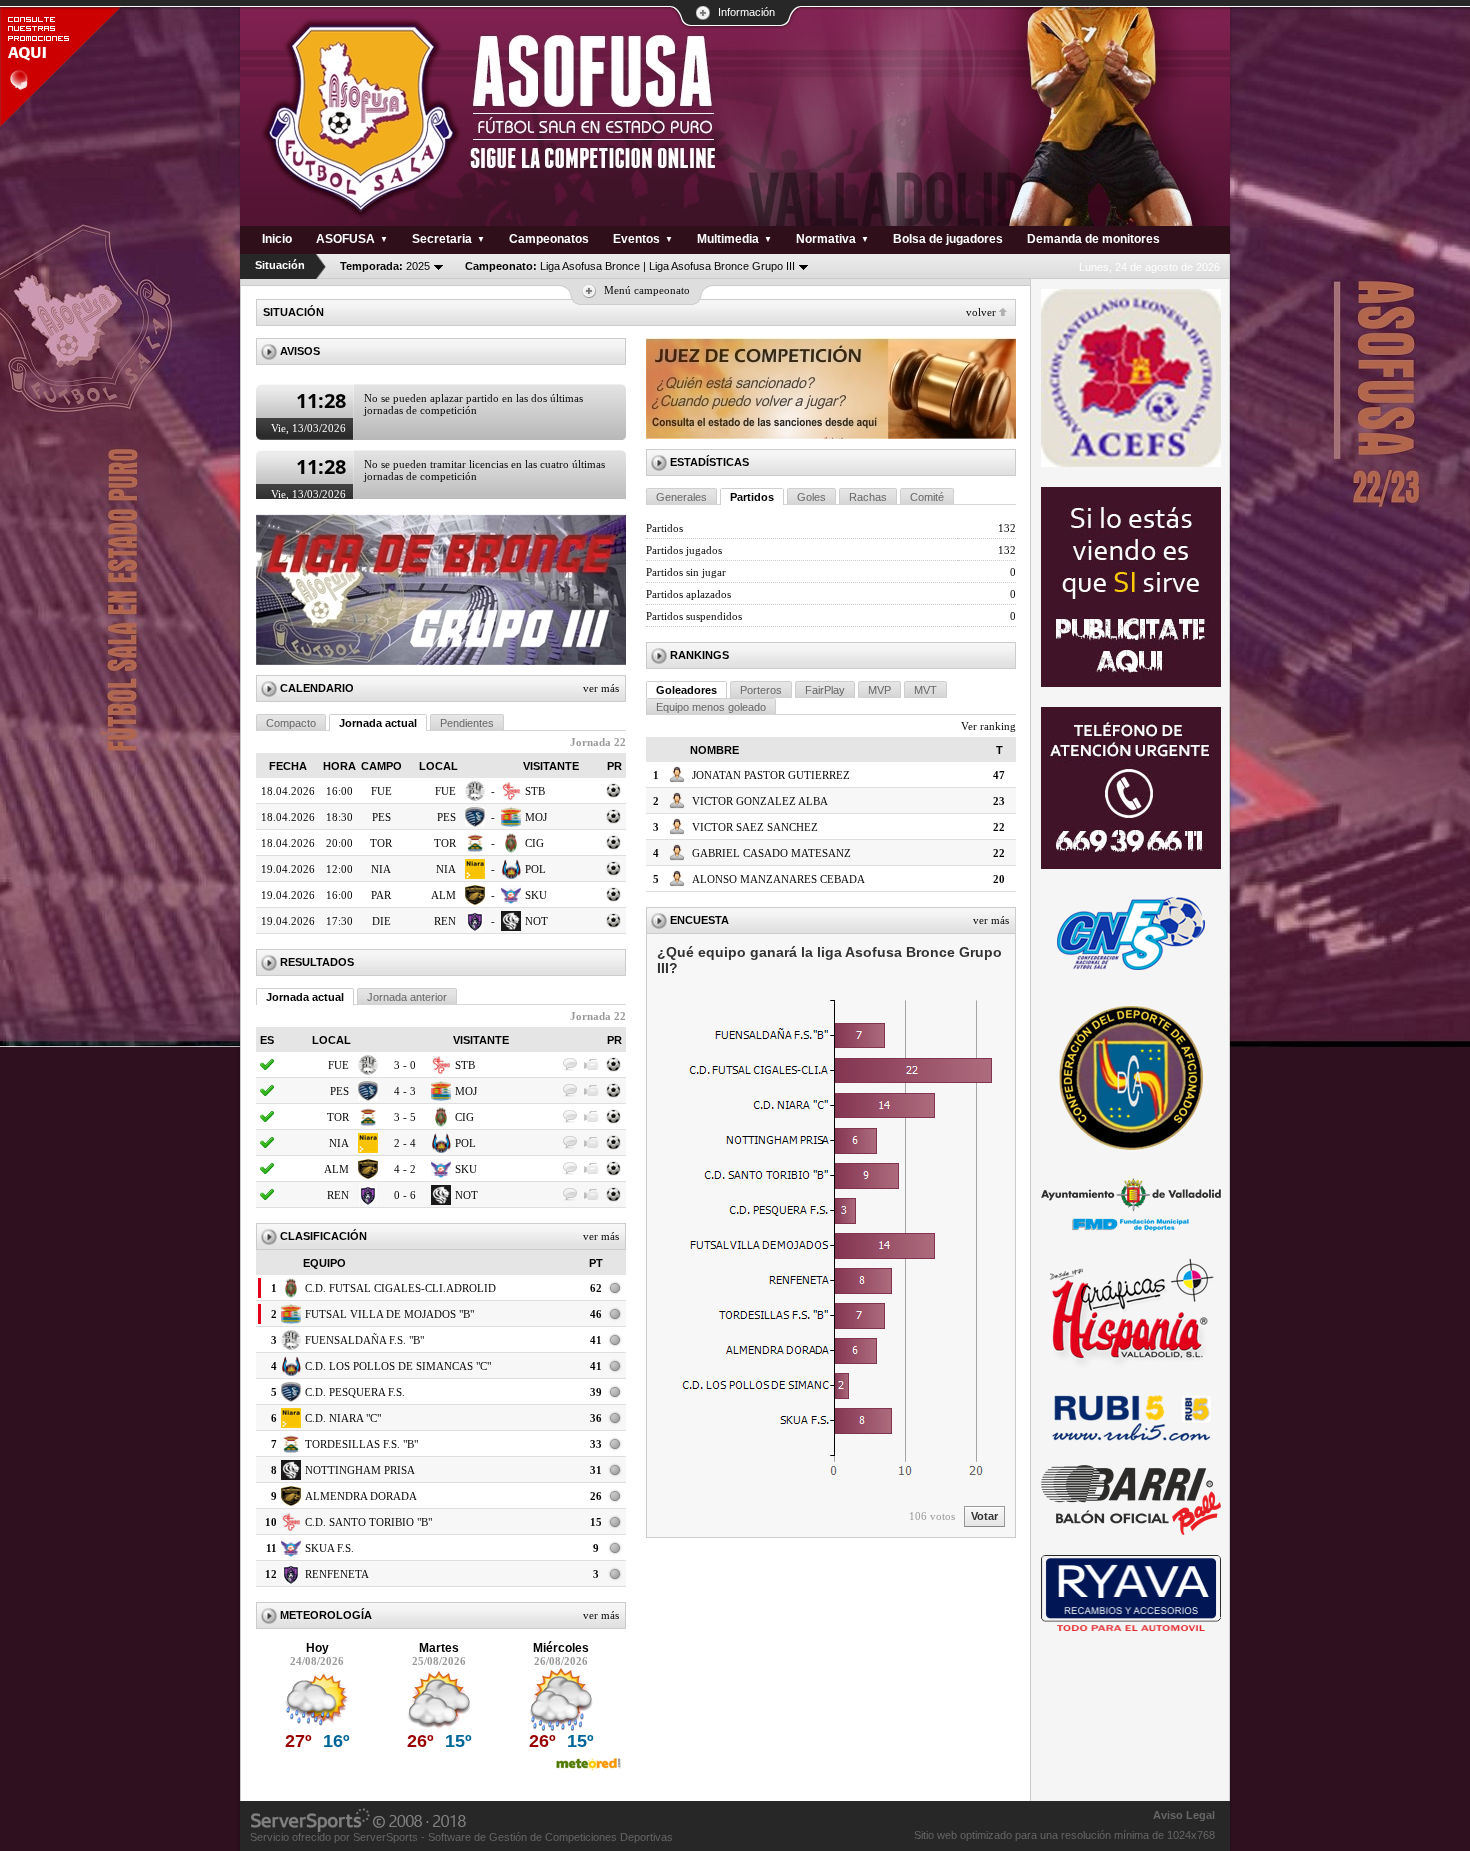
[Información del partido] (614, 796)
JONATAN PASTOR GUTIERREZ (771, 775)
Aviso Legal (1184, 1815)
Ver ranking (988, 726)
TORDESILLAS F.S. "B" (361, 1444)
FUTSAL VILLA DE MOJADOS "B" (389, 1314)
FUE (445, 791)
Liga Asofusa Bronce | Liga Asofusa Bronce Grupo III (630, 266)
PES (446, 817)
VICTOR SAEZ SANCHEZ (755, 827)
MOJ (536, 817)
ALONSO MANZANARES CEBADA (778, 879)
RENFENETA (337, 1574)
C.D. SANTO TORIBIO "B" (368, 1522)
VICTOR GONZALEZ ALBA (760, 801)
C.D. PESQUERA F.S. (355, 1392)
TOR (445, 843)
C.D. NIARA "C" (343, 1418)
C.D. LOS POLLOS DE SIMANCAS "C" (398, 1366)
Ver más (601, 688)
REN (445, 921)
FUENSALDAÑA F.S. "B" (364, 1340)
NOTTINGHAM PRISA (360, 1470)
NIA (446, 869)
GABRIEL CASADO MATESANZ (771, 853)
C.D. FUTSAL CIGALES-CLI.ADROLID (400, 1288)
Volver (981, 312)
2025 (385, 266)
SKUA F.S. (329, 1548)
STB (535, 791)
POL (535, 869)
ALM (443, 895)
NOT (536, 921)
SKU (536, 895)
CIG (534, 843)
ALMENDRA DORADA (361, 1496)
